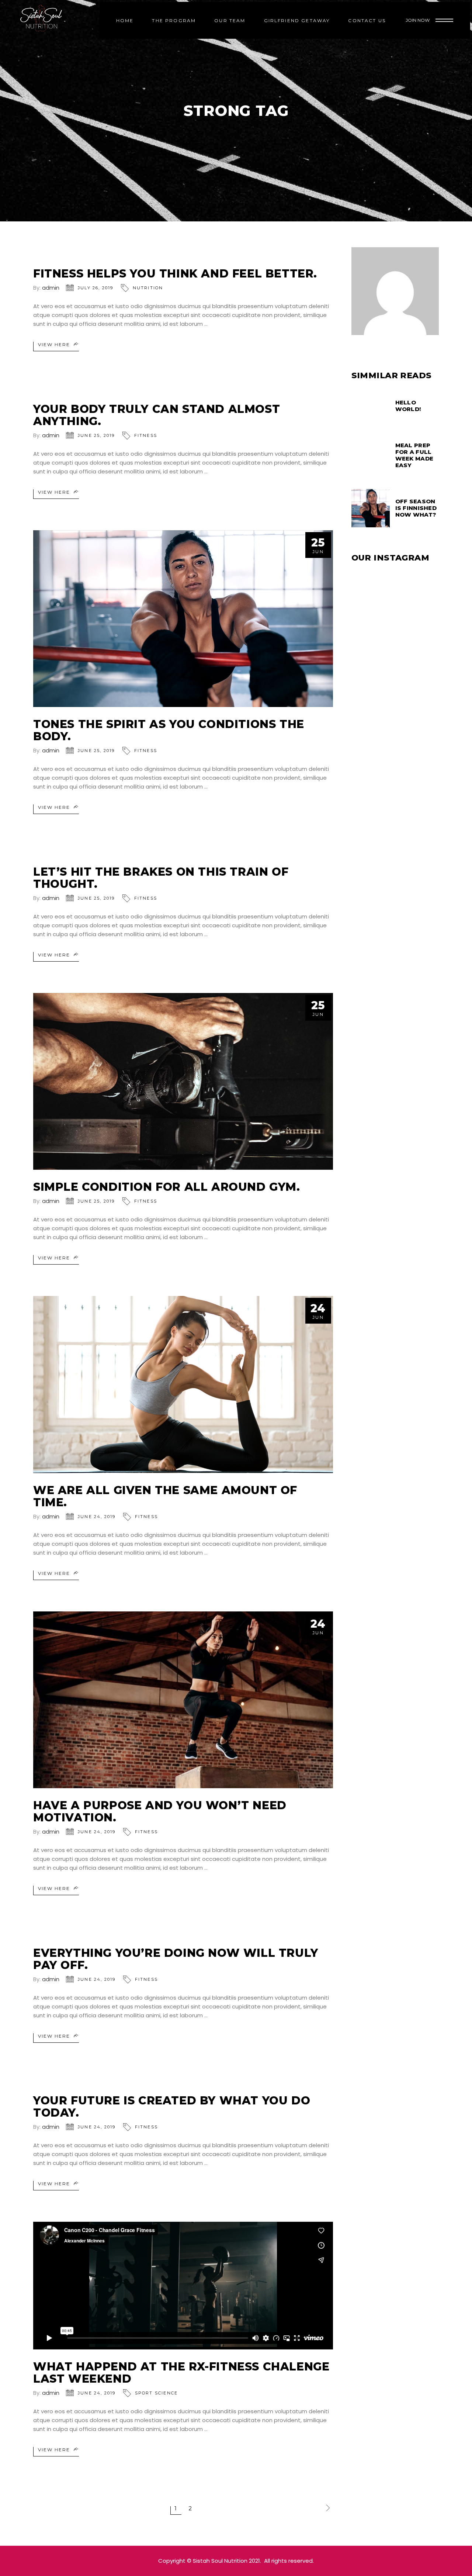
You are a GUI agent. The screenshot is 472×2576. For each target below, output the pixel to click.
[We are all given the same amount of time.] (183, 1384)
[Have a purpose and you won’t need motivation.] (183, 1700)
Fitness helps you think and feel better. (175, 274)
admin (51, 288)
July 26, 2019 (96, 288)
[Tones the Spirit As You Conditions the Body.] (183, 619)
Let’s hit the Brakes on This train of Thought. (161, 878)
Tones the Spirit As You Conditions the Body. (169, 730)
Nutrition (148, 288)
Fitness (146, 435)
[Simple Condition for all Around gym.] (183, 1081)
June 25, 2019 (96, 435)
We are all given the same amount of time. (165, 1496)
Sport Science (157, 2393)
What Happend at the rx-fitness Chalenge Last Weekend (181, 2373)
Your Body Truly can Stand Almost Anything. (157, 415)
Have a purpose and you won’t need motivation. (160, 1811)
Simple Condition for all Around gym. (167, 1187)
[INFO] (425, 20)
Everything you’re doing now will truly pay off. (176, 1959)
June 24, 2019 (97, 1517)
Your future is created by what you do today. (172, 2107)
